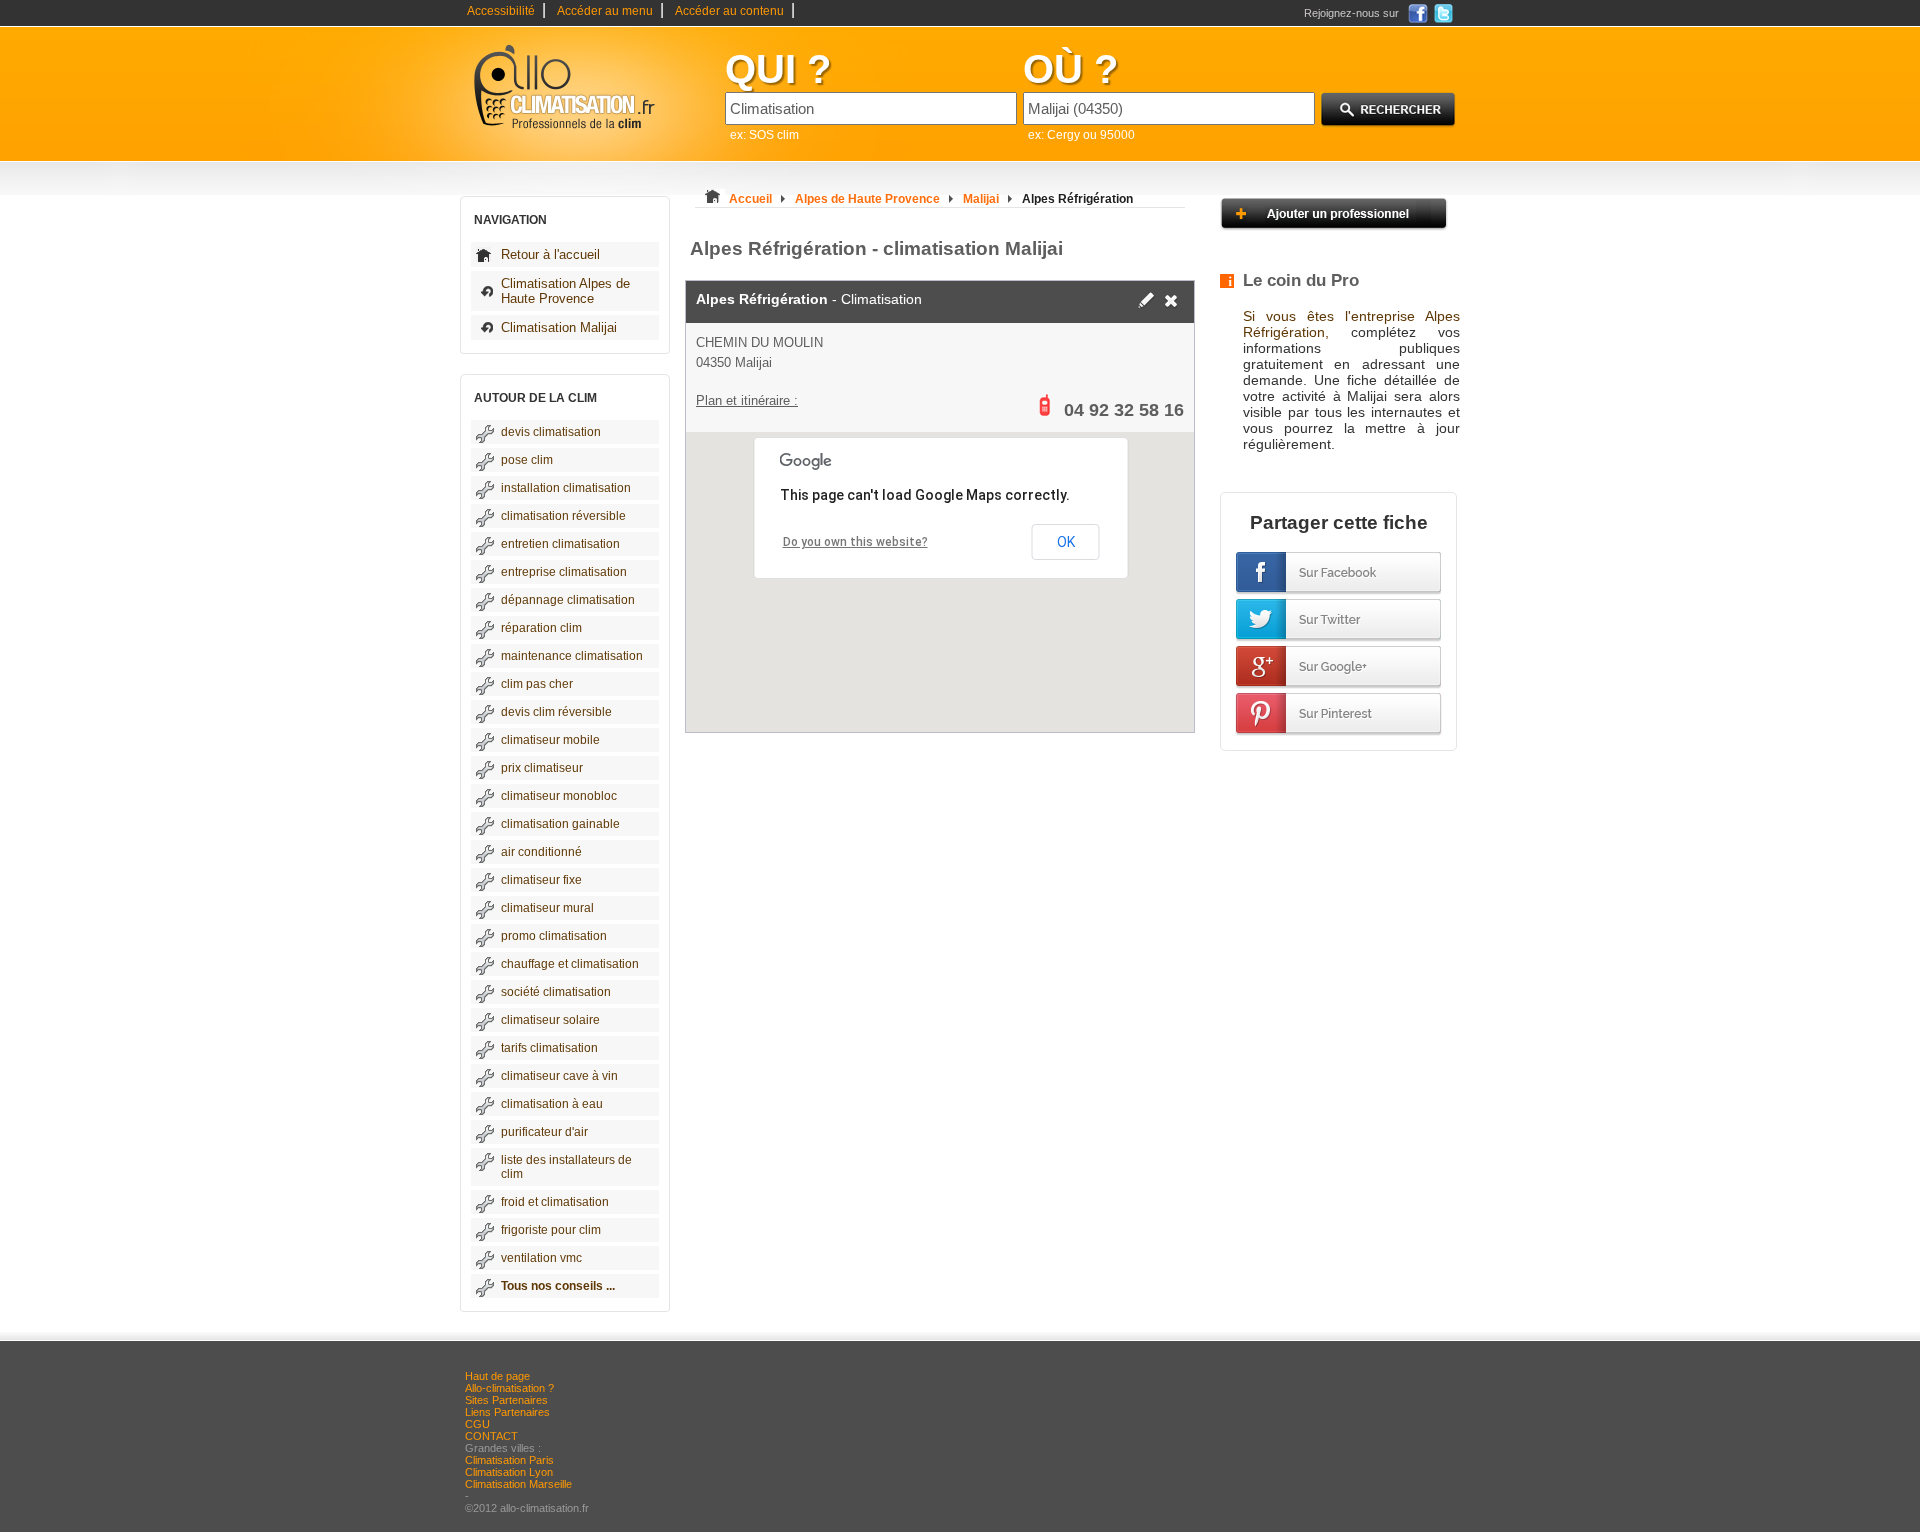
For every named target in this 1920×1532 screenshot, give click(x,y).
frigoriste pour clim (551, 1230)
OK (1066, 542)
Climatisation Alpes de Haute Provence (565, 291)
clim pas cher (537, 684)
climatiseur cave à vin (559, 1076)
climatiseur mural (547, 908)
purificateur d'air (544, 1132)
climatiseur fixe (541, 880)
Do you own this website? (855, 542)
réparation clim (541, 628)
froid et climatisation (555, 1202)
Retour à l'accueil (550, 254)
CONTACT (491, 1436)
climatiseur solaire (550, 1020)
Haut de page (497, 1376)
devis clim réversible (556, 712)
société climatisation (556, 992)
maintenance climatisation (572, 656)
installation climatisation (566, 488)
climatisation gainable (560, 824)
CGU (477, 1424)
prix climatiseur (542, 768)
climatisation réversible (563, 516)
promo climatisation (554, 936)
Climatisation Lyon (509, 1472)
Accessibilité (501, 11)
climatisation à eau (552, 1104)
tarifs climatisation (549, 1048)
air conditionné (541, 852)
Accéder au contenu (729, 11)
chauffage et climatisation (570, 964)
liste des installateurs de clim (566, 1167)
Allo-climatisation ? (509, 1388)
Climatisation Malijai (559, 327)
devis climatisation (551, 432)
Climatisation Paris (509, 1460)
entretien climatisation (560, 544)
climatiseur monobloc (559, 796)
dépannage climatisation (568, 600)
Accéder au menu (605, 11)
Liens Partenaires (507, 1412)
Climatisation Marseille (518, 1484)
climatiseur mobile (550, 740)
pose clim (527, 460)
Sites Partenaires (506, 1400)
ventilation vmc (541, 1258)
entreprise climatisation (564, 572)
